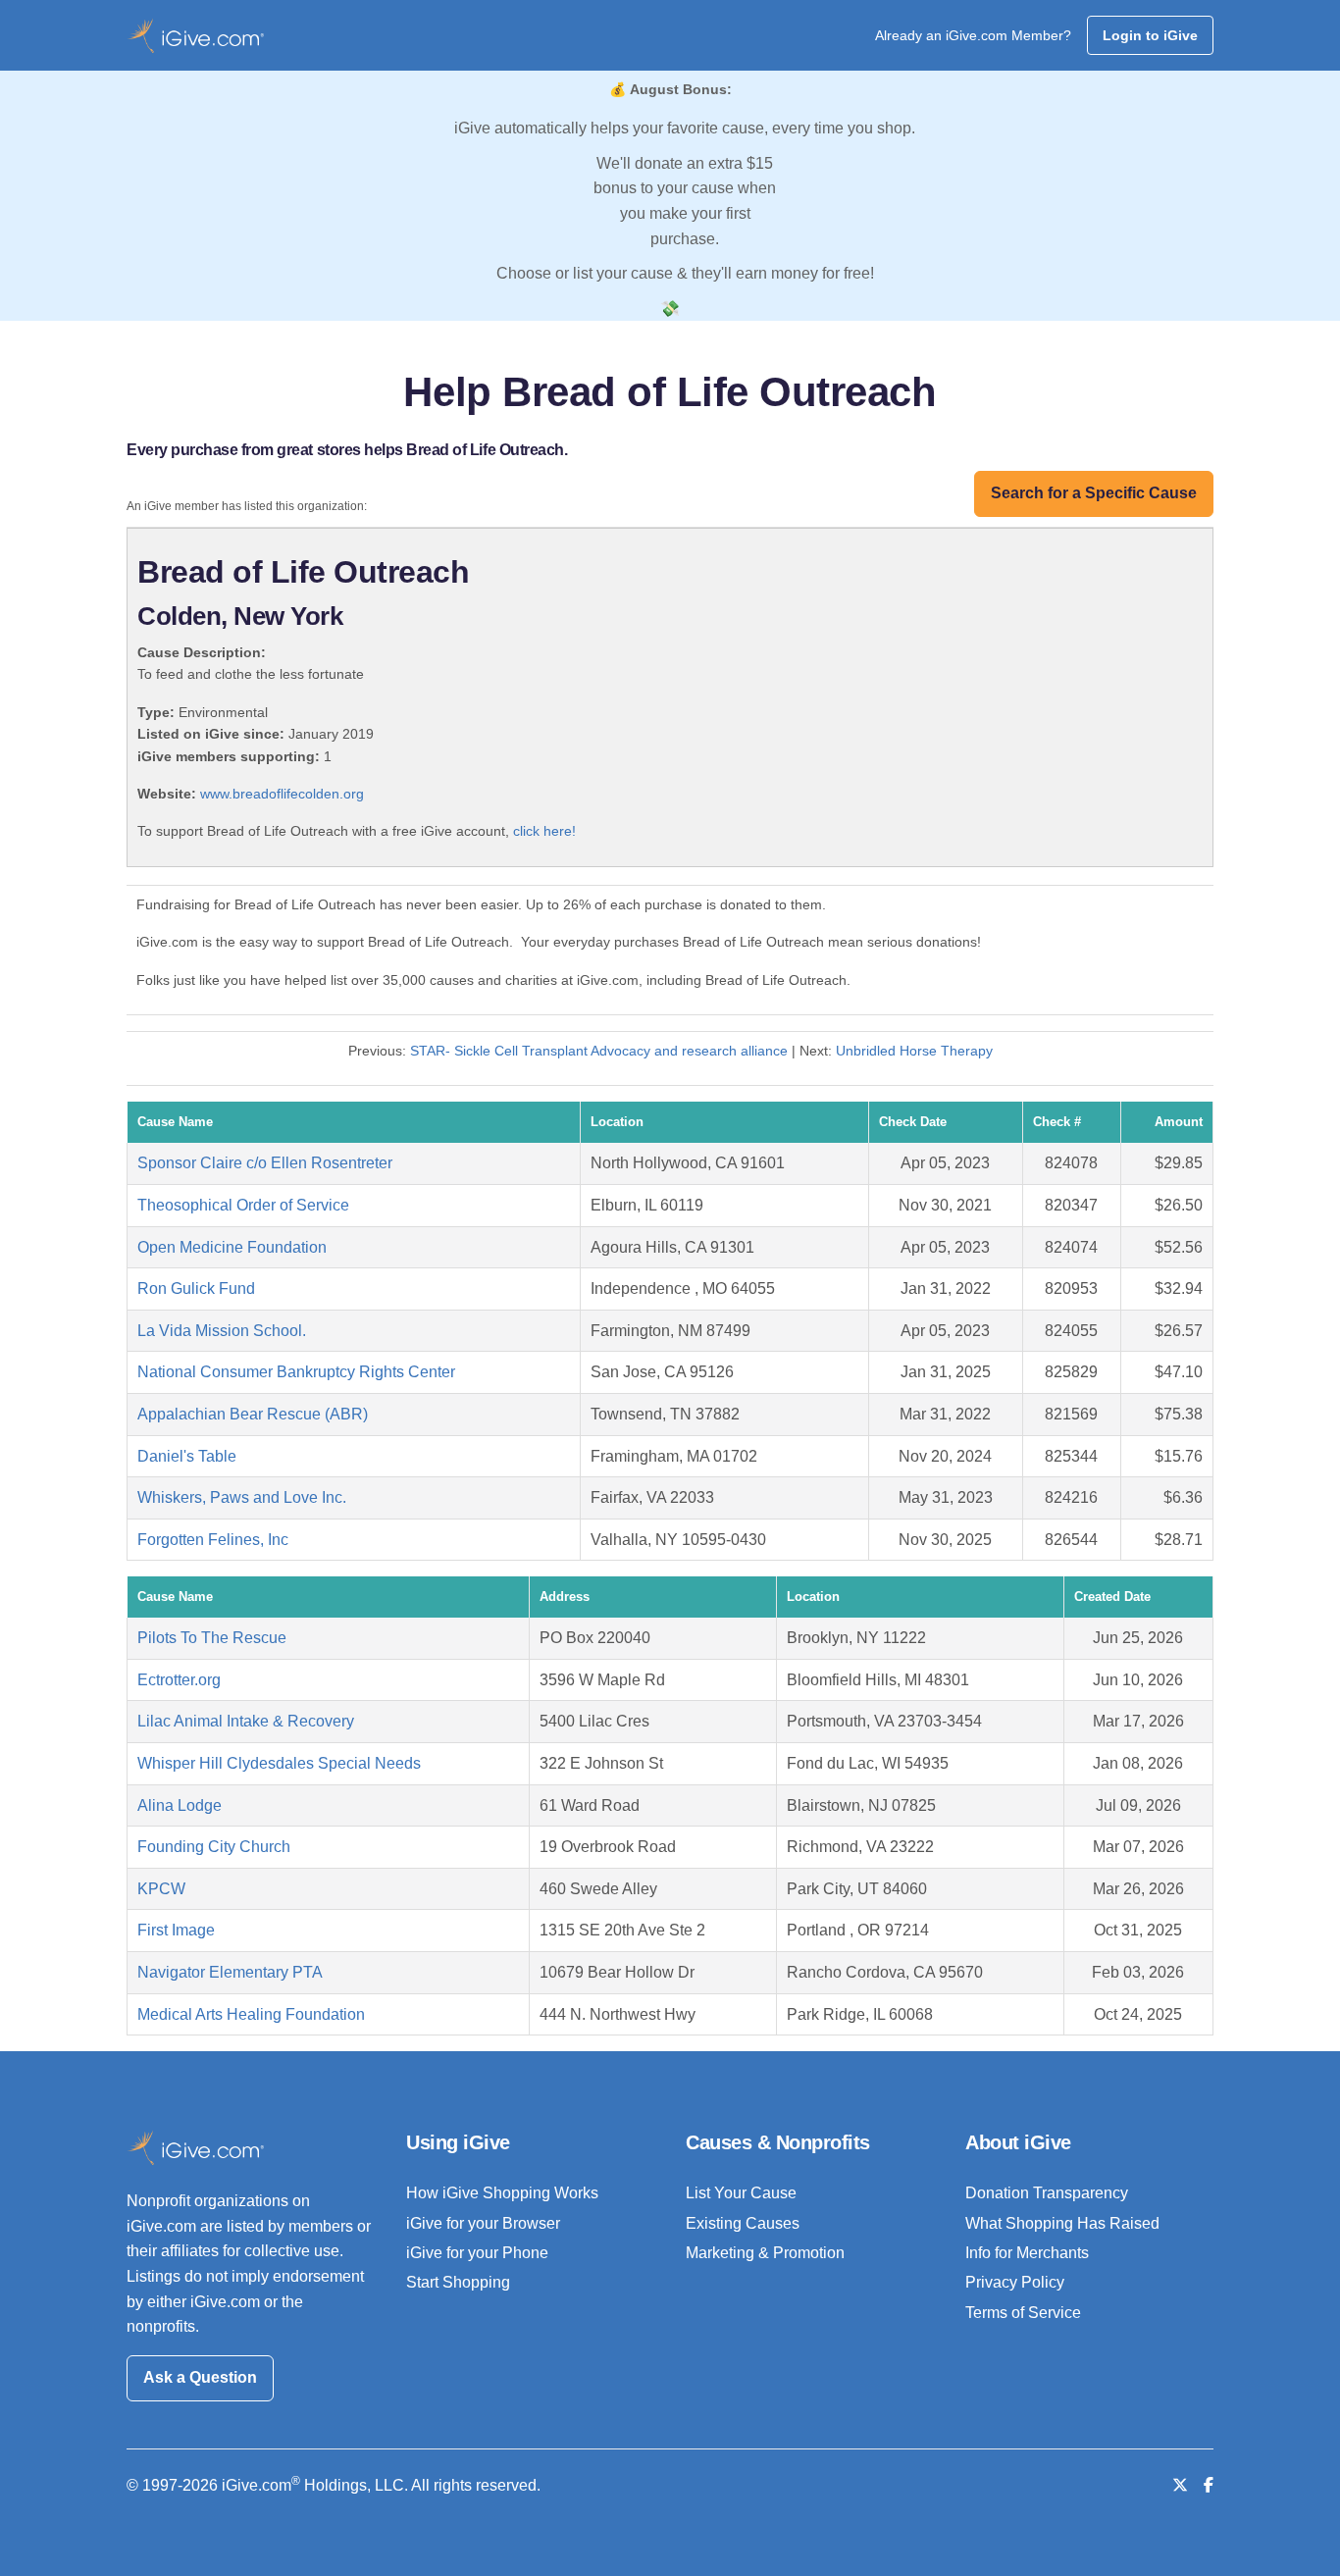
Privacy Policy (1015, 2282)
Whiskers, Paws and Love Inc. (242, 1497)
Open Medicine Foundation (232, 1247)
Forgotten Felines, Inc (213, 1540)
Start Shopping (458, 2282)
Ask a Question (200, 2377)
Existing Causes (743, 2223)
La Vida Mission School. (222, 1331)
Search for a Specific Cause (1094, 493)
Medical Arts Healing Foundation (251, 2014)
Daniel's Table (187, 1456)
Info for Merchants (1027, 2253)
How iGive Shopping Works (502, 2193)
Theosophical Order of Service (243, 1205)
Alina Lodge (180, 1805)
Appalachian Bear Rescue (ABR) (253, 1414)
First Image (176, 1930)
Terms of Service (1023, 2313)
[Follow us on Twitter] (1180, 2485)
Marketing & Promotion (765, 2253)
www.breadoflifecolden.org (282, 794)
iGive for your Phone (477, 2253)
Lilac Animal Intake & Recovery (246, 1721)
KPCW (161, 1889)
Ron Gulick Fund (196, 1288)
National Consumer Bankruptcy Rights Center (296, 1372)
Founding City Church (214, 1847)
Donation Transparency (1047, 2193)
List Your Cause (741, 2193)
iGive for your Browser (483, 2223)
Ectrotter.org (179, 1680)
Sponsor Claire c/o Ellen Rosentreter (265, 1163)
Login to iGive (1150, 35)
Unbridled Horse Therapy (914, 1051)
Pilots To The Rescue (212, 1638)
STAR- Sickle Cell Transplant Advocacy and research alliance (599, 1051)
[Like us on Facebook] (1209, 2485)
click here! (544, 831)
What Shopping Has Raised (1062, 2223)
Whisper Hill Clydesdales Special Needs (279, 1763)
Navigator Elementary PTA (230, 1972)
